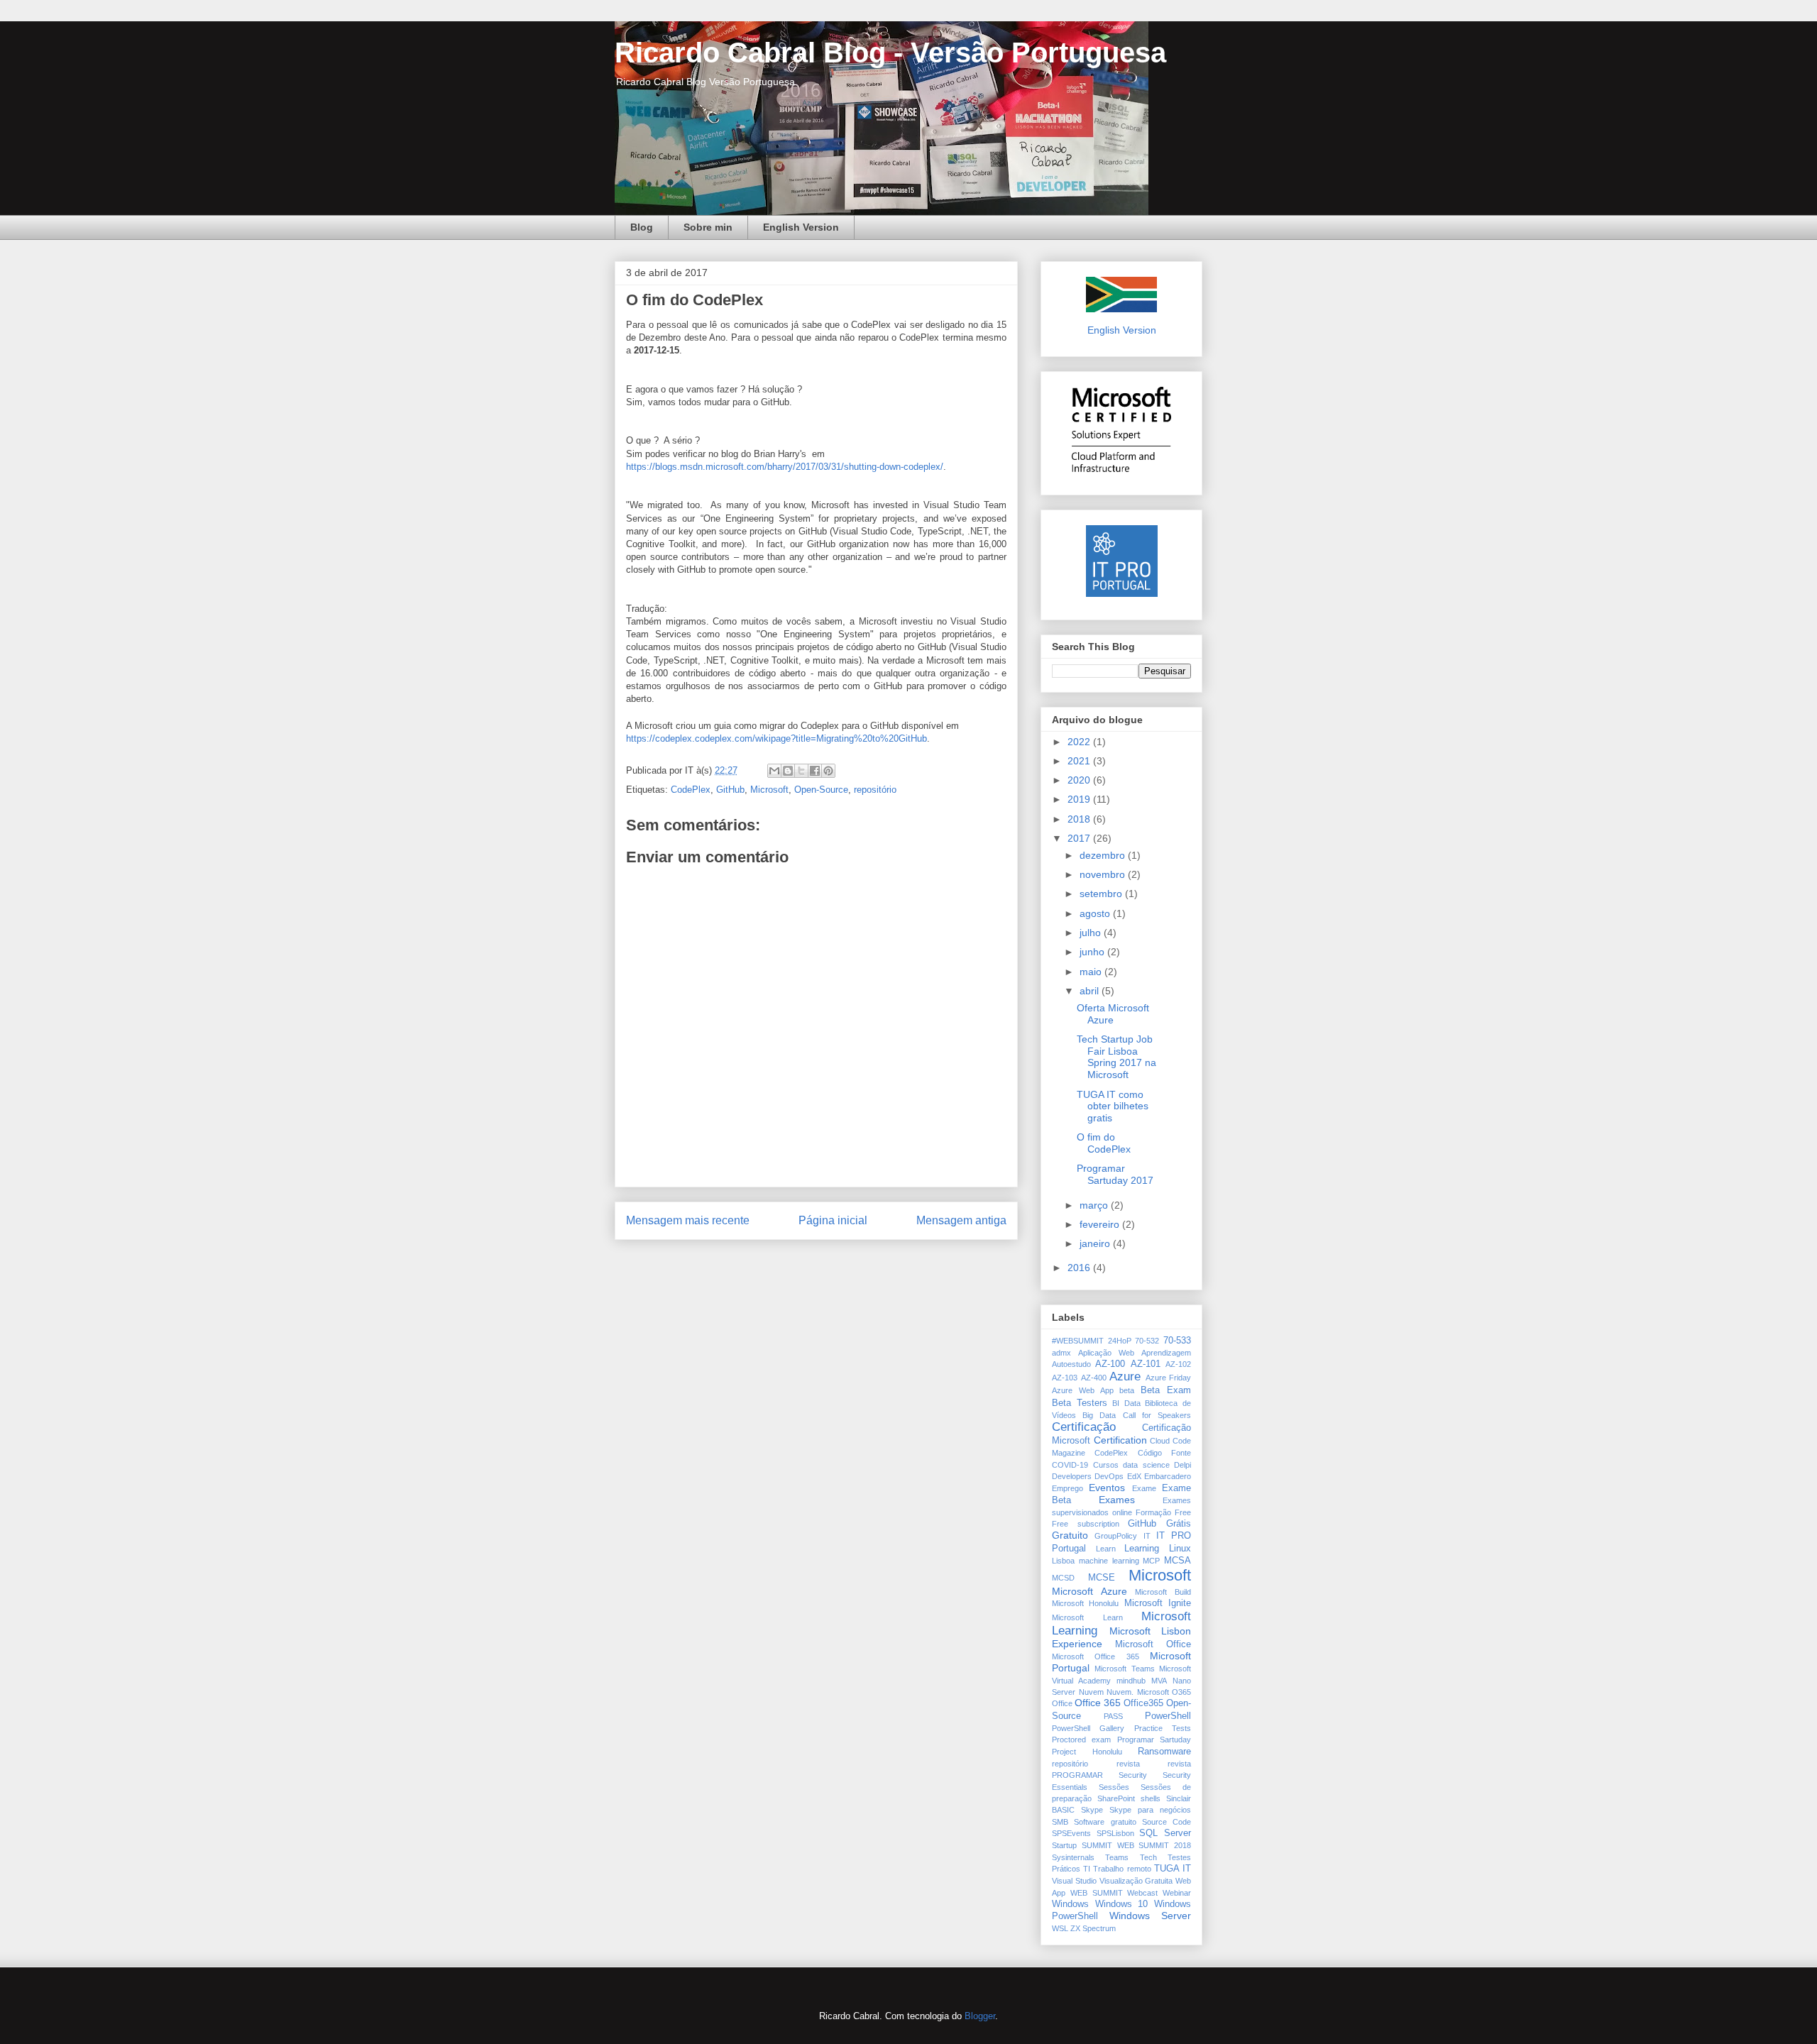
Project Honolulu (1087, 1752)
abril (1091, 991)
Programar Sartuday (1154, 1740)
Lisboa (1063, 1561)
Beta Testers (1080, 1403)
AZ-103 (1065, 1378)
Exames (1117, 1500)
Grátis (1179, 1524)
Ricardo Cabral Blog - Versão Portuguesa (890, 53)
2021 (1080, 761)
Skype (1092, 1810)
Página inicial (833, 1220)
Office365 (1143, 1703)
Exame (1144, 1488)
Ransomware (1164, 1752)
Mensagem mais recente (688, 1220)
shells (1151, 1798)
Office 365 (1098, 1703)
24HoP (1120, 1341)
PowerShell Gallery (1088, 1728)
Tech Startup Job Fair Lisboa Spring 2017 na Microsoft (1116, 1057)
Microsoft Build (1163, 1592)
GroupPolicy (1116, 1536)
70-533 (1177, 1341)
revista (1128, 1764)
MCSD (1063, 1578)
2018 (1080, 819)
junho (1093, 952)
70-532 (1147, 1341)
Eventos (1107, 1488)
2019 (1080, 799)
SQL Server (1165, 1833)
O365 (1181, 1692)
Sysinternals (1073, 1857)
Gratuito (1070, 1535)
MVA (1159, 1681)
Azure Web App (1083, 1390)
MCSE (1102, 1578)
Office (1062, 1703)
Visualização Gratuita (1136, 1881)
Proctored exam (1081, 1740)
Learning (1142, 1549)
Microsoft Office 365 (1096, 1656)
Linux (1180, 1549)
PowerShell (1168, 1716)
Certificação (1084, 1427)
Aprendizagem (1166, 1353)
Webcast (1142, 1893)
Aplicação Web (1106, 1353)
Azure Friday (1169, 1378)
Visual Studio (1074, 1881)
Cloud (1160, 1441)
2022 (1080, 742)
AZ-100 (1110, 1364)
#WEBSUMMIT (1078, 1341)
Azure (1125, 1377)
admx (1061, 1353)
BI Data (1126, 1403)
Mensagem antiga (961, 1220)
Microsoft (769, 790)
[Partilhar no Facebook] (815, 771)
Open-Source (821, 790)
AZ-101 (1146, 1364)
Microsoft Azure (1089, 1591)
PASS (1113, 1716)
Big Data (1099, 1415)
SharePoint (1116, 1798)
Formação (1153, 1512)
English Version (801, 227)
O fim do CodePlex (1104, 1143)
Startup (1064, 1845)
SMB (1060, 1822)
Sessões (1114, 1787)
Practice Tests (1163, 1728)
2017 (1080, 838)
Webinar (1177, 1893)
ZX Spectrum (1093, 1928)
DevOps (1109, 1476)
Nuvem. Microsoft (1138, 1692)
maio (1092, 972)
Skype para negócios (1150, 1810)
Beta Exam (1166, 1390)
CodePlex (691, 790)
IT (1147, 1536)
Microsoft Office (1153, 1644)
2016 (1080, 1268)
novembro (1104, 874)
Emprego (1067, 1488)
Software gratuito (1105, 1822)
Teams (1117, 1857)
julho (1092, 933)
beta (1127, 1390)
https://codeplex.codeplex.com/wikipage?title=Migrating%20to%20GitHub (776, 738)
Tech (1148, 1857)
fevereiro (1101, 1224)
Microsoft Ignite (1158, 1603)
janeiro (1096, 1243)
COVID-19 (1070, 1465)
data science (1146, 1465)
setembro (1102, 894)
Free (1183, 1512)
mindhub (1131, 1681)
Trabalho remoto (1122, 1869)
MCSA (1178, 1561)
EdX (1134, 1476)
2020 (1080, 780)
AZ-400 (1094, 1378)
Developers (1072, 1476)
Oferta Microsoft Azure (1113, 1014)
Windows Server (1150, 1916)
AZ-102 (1178, 1364)
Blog (642, 227)
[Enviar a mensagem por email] (774, 771)
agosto (1096, 913)
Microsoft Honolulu (1085, 1603)
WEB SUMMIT (1097, 1893)
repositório (875, 790)
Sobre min (708, 227)
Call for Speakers (1157, 1415)
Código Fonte (1164, 1453)
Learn (1106, 1549)
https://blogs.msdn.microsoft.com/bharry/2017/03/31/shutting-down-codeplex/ (785, 467)
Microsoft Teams (1124, 1669)
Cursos (1106, 1465)
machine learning (1109, 1561)
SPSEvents (1071, 1833)
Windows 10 (1122, 1904)
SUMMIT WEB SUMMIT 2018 (1136, 1845)
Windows (1070, 1904)
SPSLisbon (1115, 1833)
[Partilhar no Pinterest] (828, 771)
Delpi (1182, 1465)
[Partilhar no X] (801, 771)
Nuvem (1091, 1692)
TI (1087, 1869)
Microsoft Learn (1087, 1617)
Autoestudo (1071, 1364)
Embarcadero (1168, 1476)
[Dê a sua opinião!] (788, 771)
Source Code (1166, 1822)
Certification (1120, 1440)
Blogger (980, 2016)
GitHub (730, 790)
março (1095, 1205)
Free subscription (1086, 1524)
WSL (1060, 1928)
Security (1133, 1775)
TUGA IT (1173, 1869)
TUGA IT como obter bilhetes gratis (1113, 1106)
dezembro (1104, 855)
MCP (1151, 1561)
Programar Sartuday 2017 (1115, 1174)
